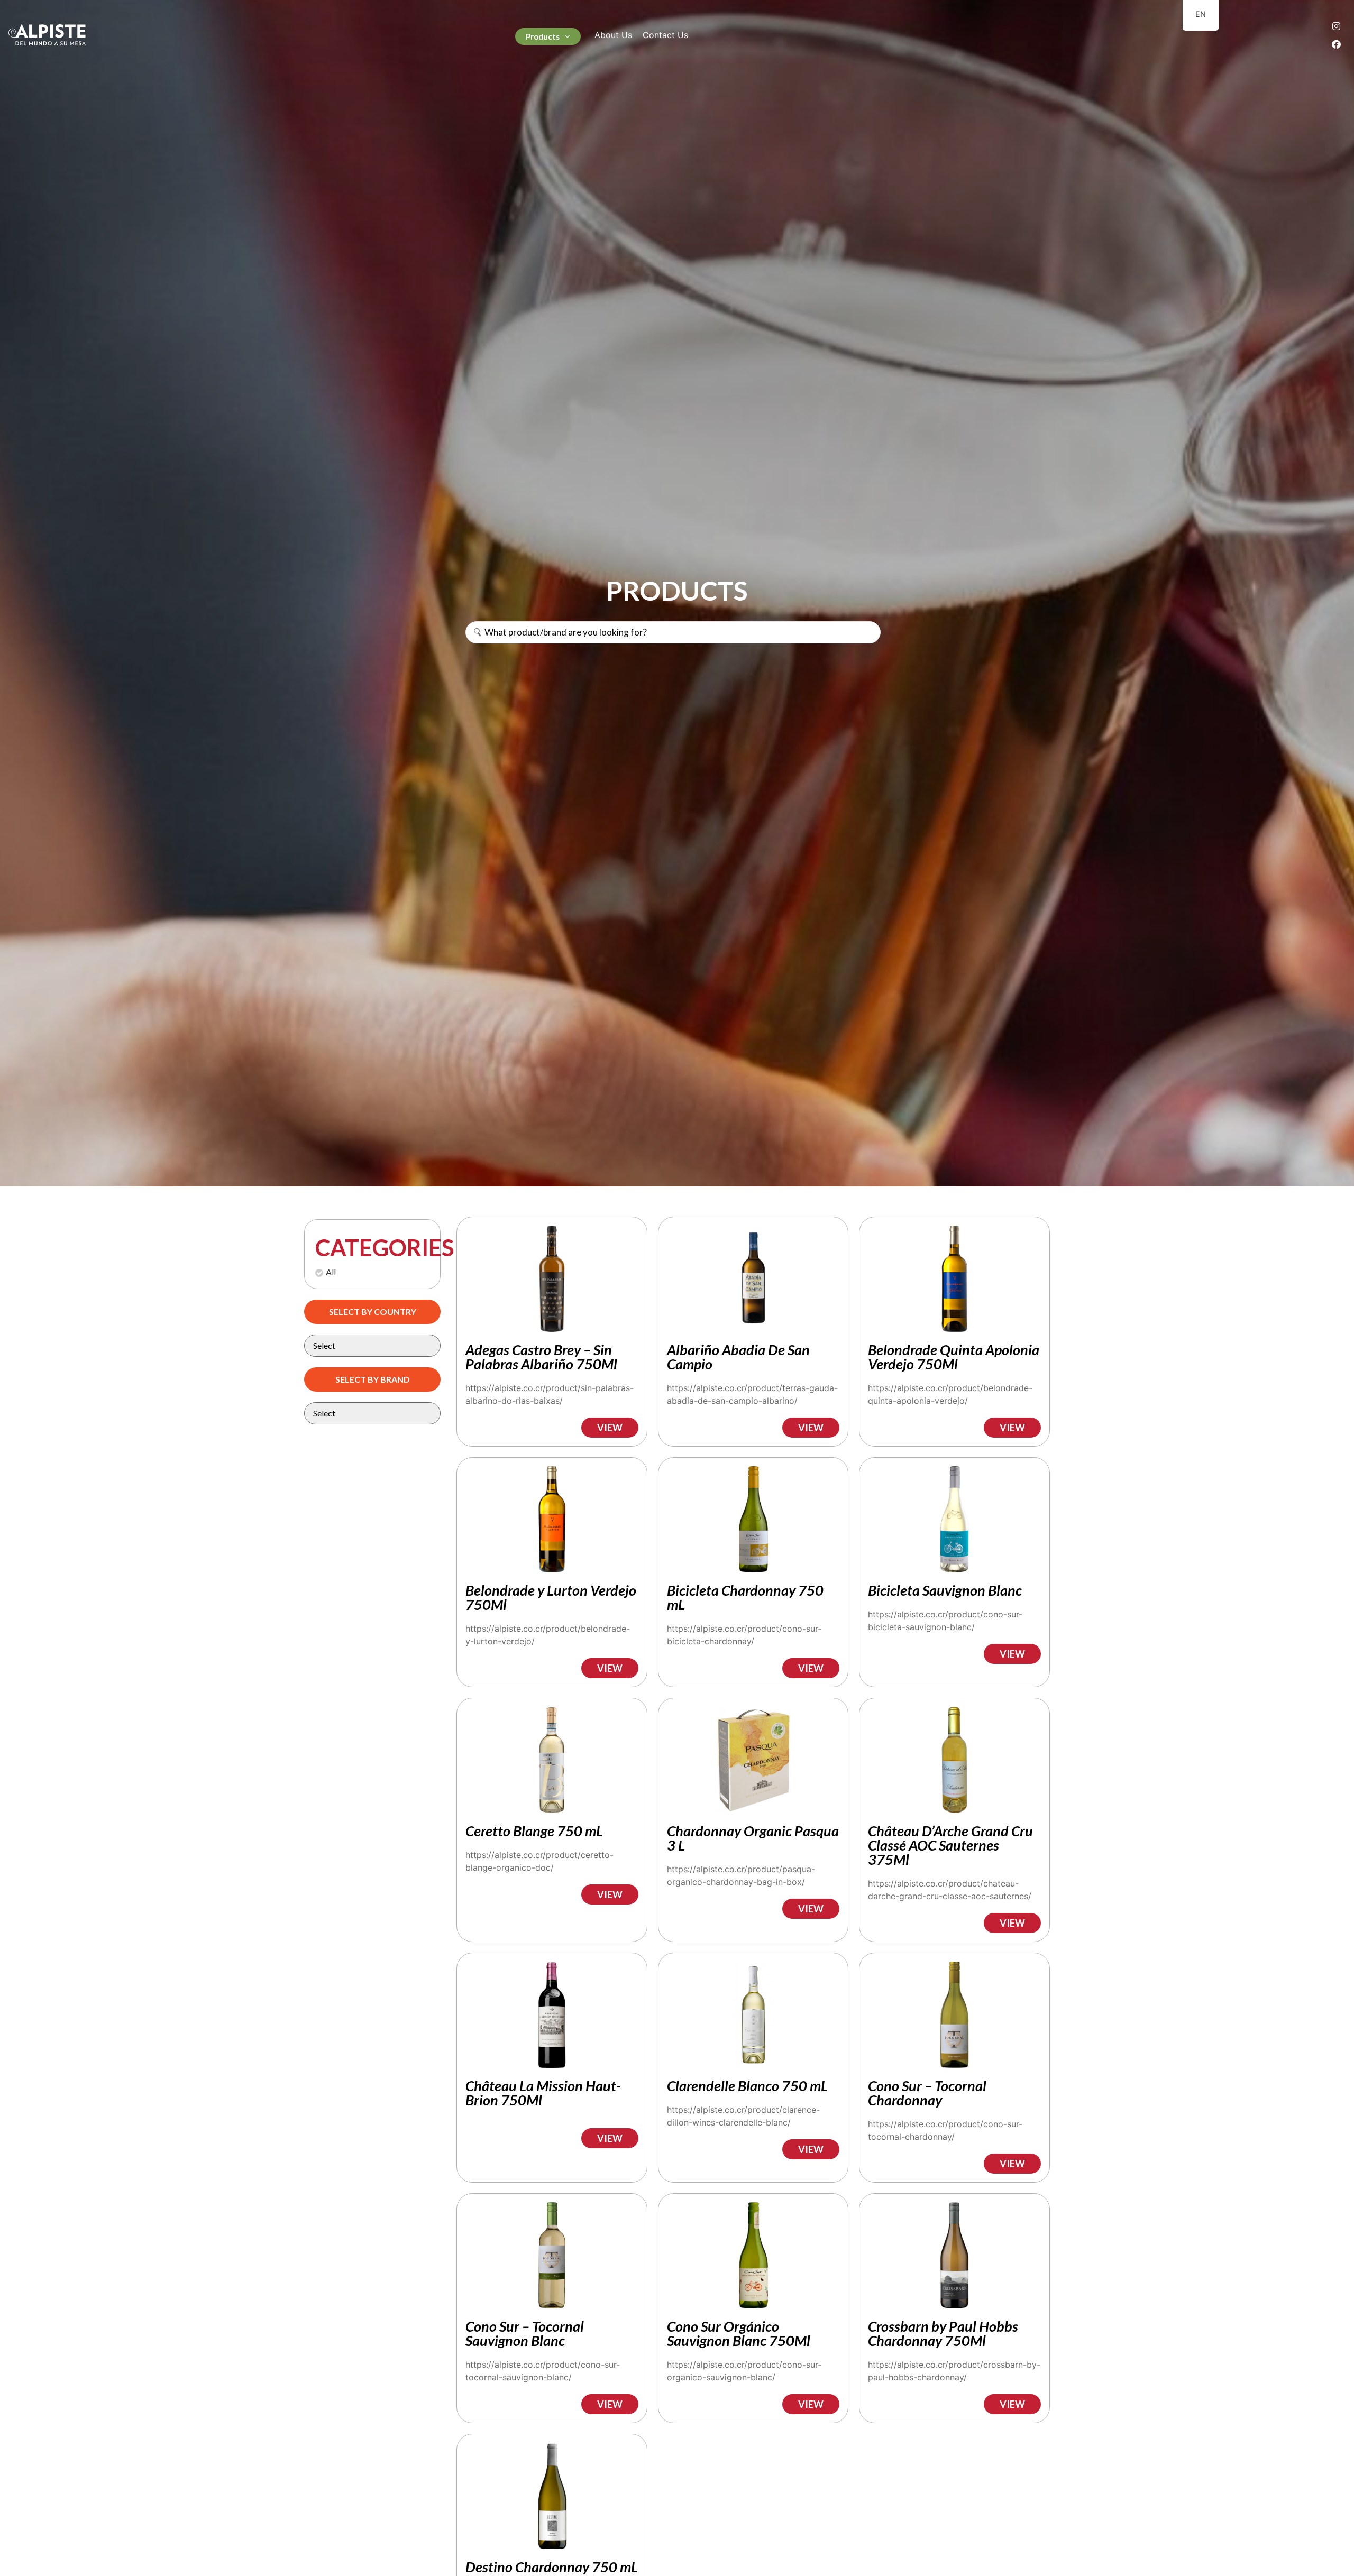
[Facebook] (1336, 44)
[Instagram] (1336, 26)
